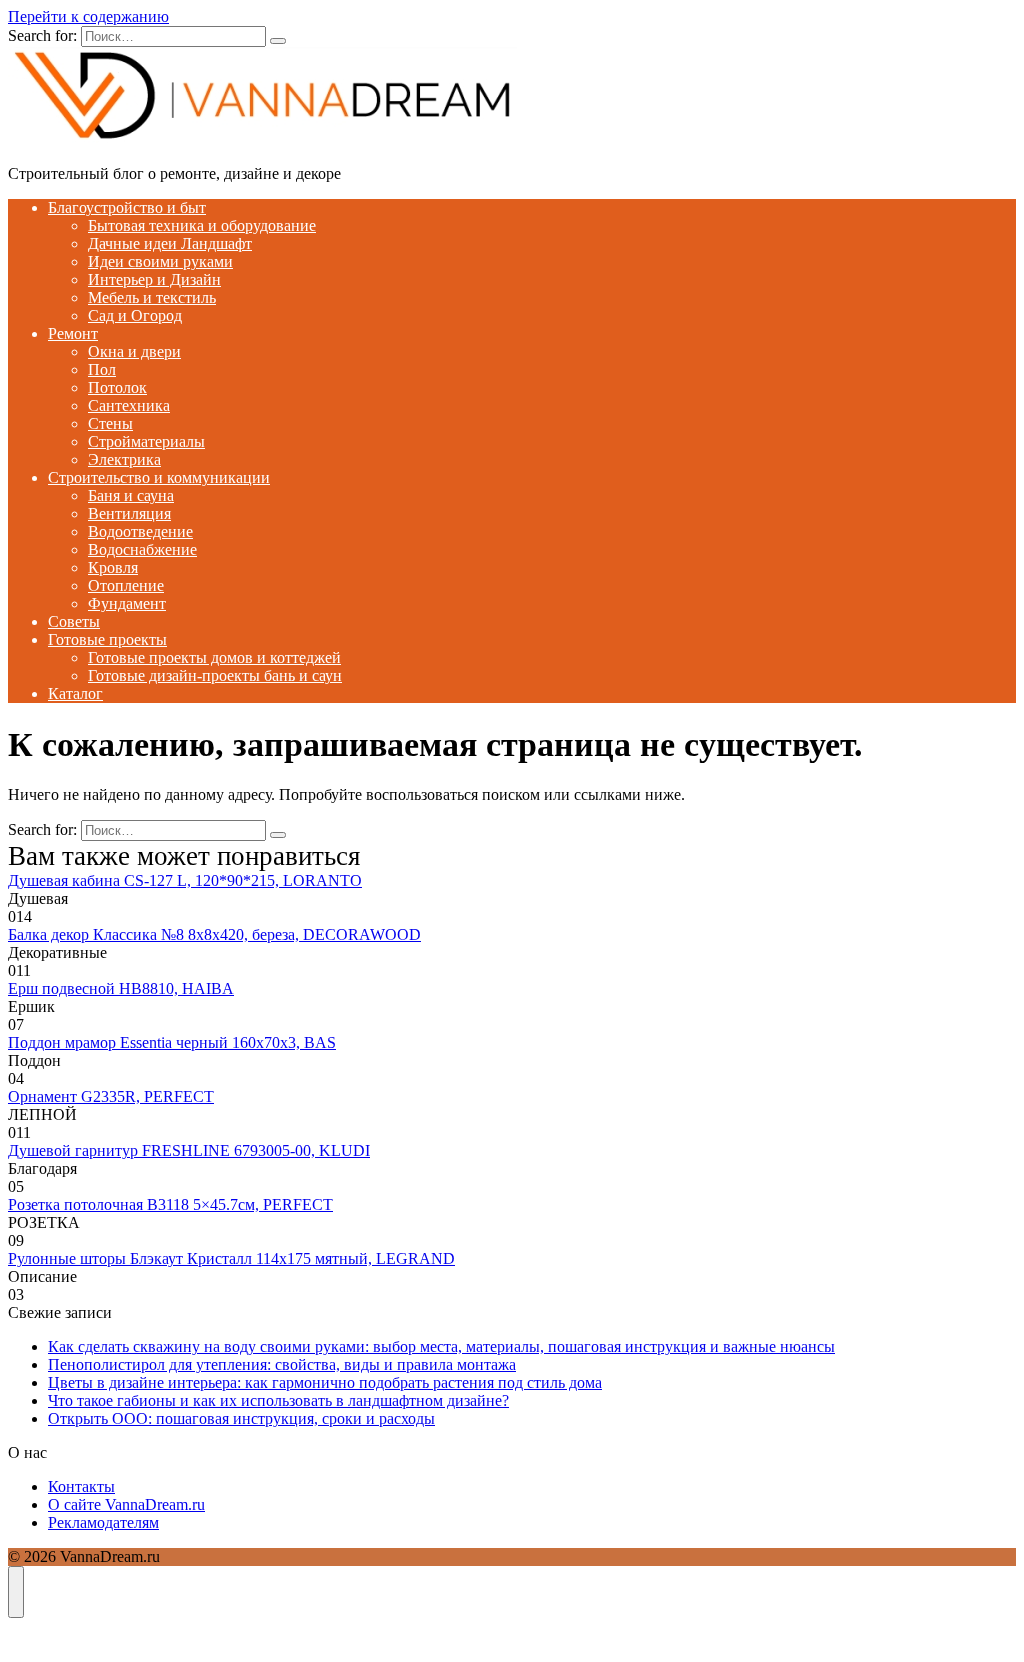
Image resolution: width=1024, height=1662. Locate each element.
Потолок (117, 387)
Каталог (75, 693)
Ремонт (73, 333)
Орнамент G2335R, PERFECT (111, 1096)
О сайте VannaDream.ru (126, 1504)
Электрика (124, 459)
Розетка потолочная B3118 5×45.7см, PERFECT (170, 1204)
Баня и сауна (131, 495)
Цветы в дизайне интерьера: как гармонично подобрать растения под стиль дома (325, 1382)
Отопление (126, 585)
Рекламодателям (103, 1522)
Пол (102, 369)
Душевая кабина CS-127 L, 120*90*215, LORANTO (185, 880)
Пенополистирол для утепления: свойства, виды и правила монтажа (282, 1364)
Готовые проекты (107, 639)
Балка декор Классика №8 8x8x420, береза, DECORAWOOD (214, 934)
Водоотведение (140, 531)
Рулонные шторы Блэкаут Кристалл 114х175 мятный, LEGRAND (231, 1258)
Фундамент (127, 603)
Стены (110, 423)
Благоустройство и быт (127, 207)
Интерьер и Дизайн (154, 279)
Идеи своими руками (160, 261)
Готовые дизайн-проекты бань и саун (215, 675)
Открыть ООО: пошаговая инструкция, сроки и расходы (241, 1418)
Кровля (113, 567)
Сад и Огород (135, 315)
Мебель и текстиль (152, 297)
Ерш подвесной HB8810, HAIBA (121, 988)
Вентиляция (129, 513)
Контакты (81, 1486)
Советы (74, 621)
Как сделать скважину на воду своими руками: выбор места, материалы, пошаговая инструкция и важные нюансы (441, 1346)
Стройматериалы (146, 441)
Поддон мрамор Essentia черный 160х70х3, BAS (172, 1042)
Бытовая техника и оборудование (202, 225)
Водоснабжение (142, 549)
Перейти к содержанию (88, 16)
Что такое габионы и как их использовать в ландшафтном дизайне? (278, 1400)
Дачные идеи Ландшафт (170, 243)
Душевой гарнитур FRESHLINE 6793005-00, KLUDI (189, 1150)
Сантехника (129, 405)
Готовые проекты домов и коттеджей (214, 657)
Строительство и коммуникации (159, 477)
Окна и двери (134, 351)
